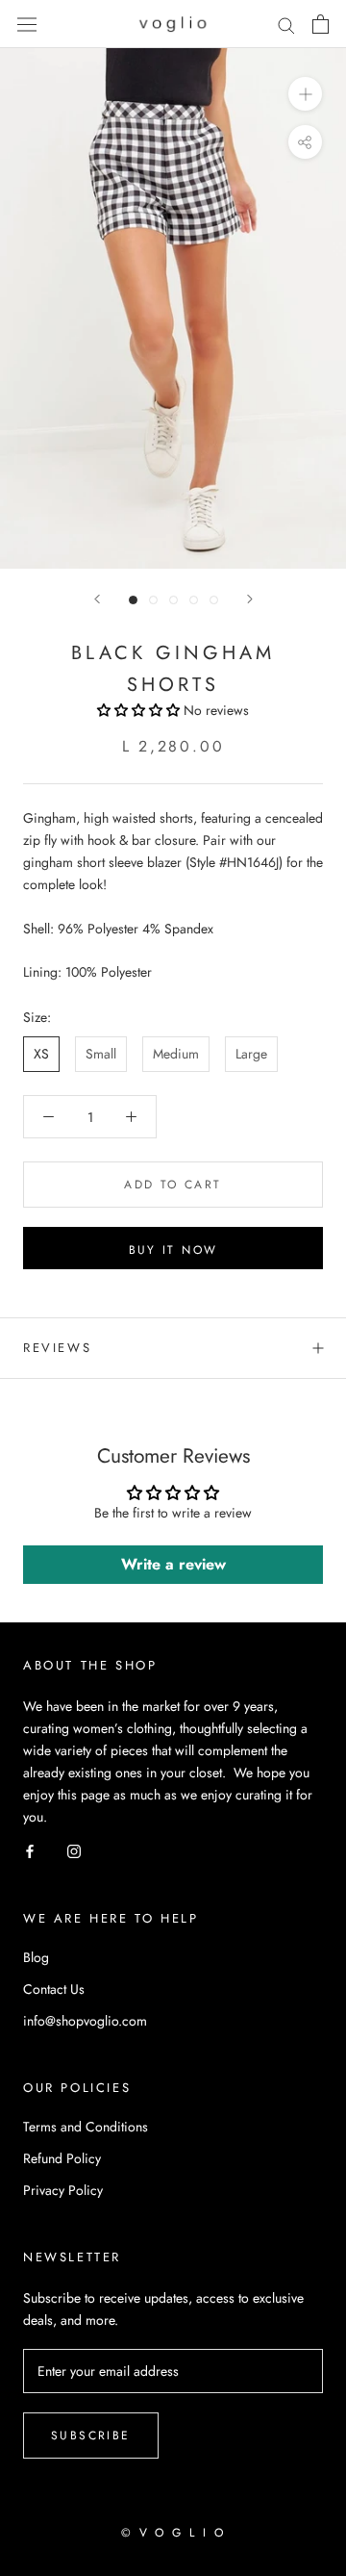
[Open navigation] (27, 24)
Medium (176, 1054)
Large (251, 1054)
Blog (36, 1957)
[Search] (286, 25)
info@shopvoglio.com (85, 2021)
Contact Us (54, 1989)
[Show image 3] (173, 600)
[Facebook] (30, 1850)
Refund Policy (62, 2158)
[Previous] (97, 599)
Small (101, 1054)
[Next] (250, 599)
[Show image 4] (194, 600)
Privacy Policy (63, 2190)
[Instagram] (74, 1850)
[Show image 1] (133, 600)
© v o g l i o (173, 2533)
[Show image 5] (214, 600)
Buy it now (173, 1250)
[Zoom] (305, 94)
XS (41, 1054)
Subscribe (91, 2436)
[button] (140, 710)
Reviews (57, 1348)
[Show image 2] (153, 600)
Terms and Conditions (86, 2127)
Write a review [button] (173, 1564)
